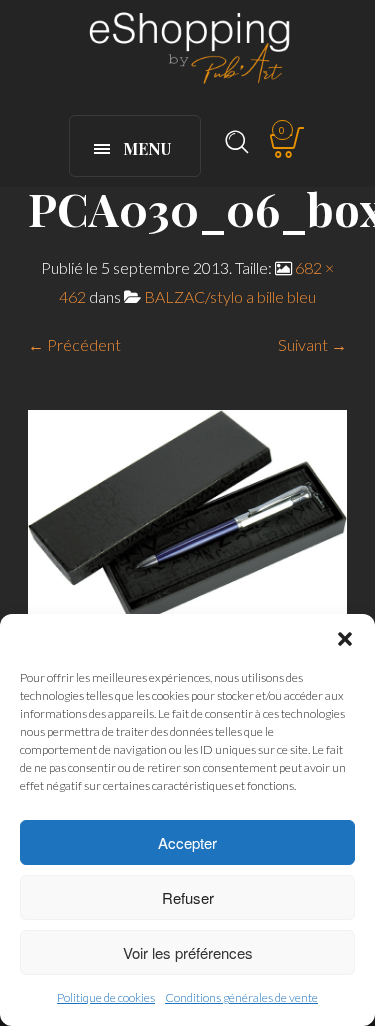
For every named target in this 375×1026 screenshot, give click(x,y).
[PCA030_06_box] (187, 515)
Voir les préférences (188, 952)
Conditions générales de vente (241, 997)
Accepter (187, 842)
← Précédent (74, 344)
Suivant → (312, 344)
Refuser (188, 897)
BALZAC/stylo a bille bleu (230, 296)
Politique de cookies (106, 997)
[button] (345, 639)
